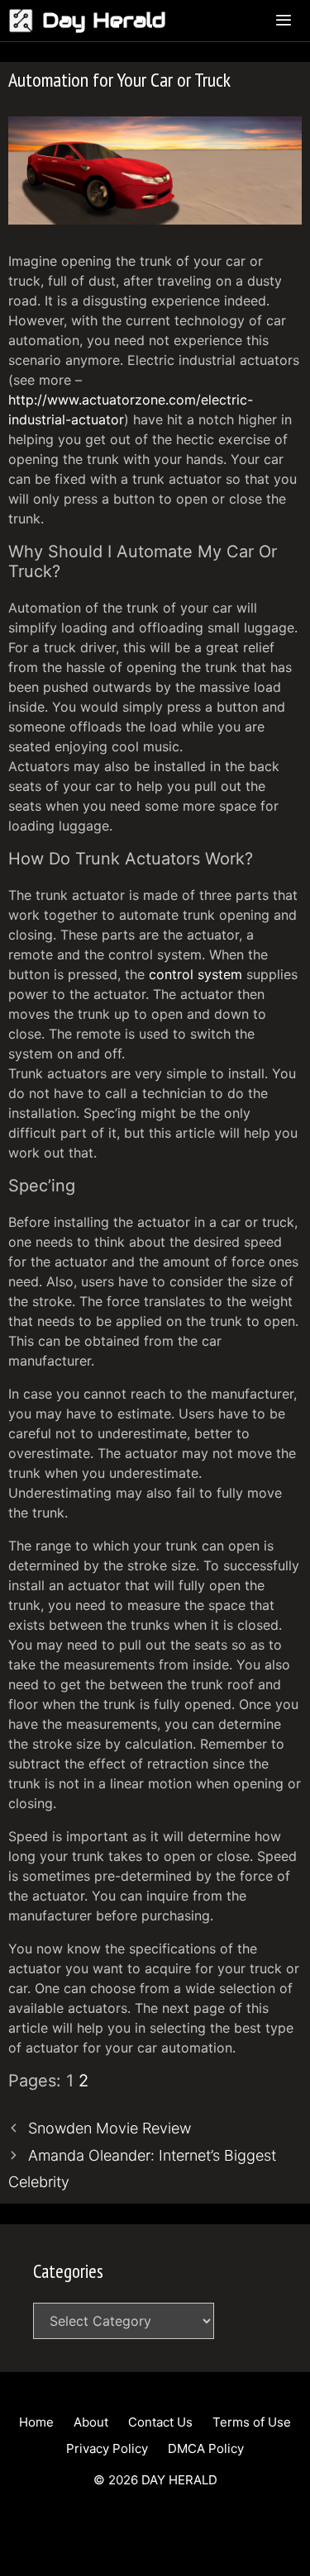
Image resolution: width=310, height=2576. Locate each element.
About (91, 2422)
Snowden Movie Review (110, 2128)
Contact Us (160, 2422)
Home (36, 2422)
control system (196, 974)
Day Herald (104, 20)
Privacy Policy (107, 2448)
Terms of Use (252, 2422)
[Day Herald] (25, 21)
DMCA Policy (206, 2448)
